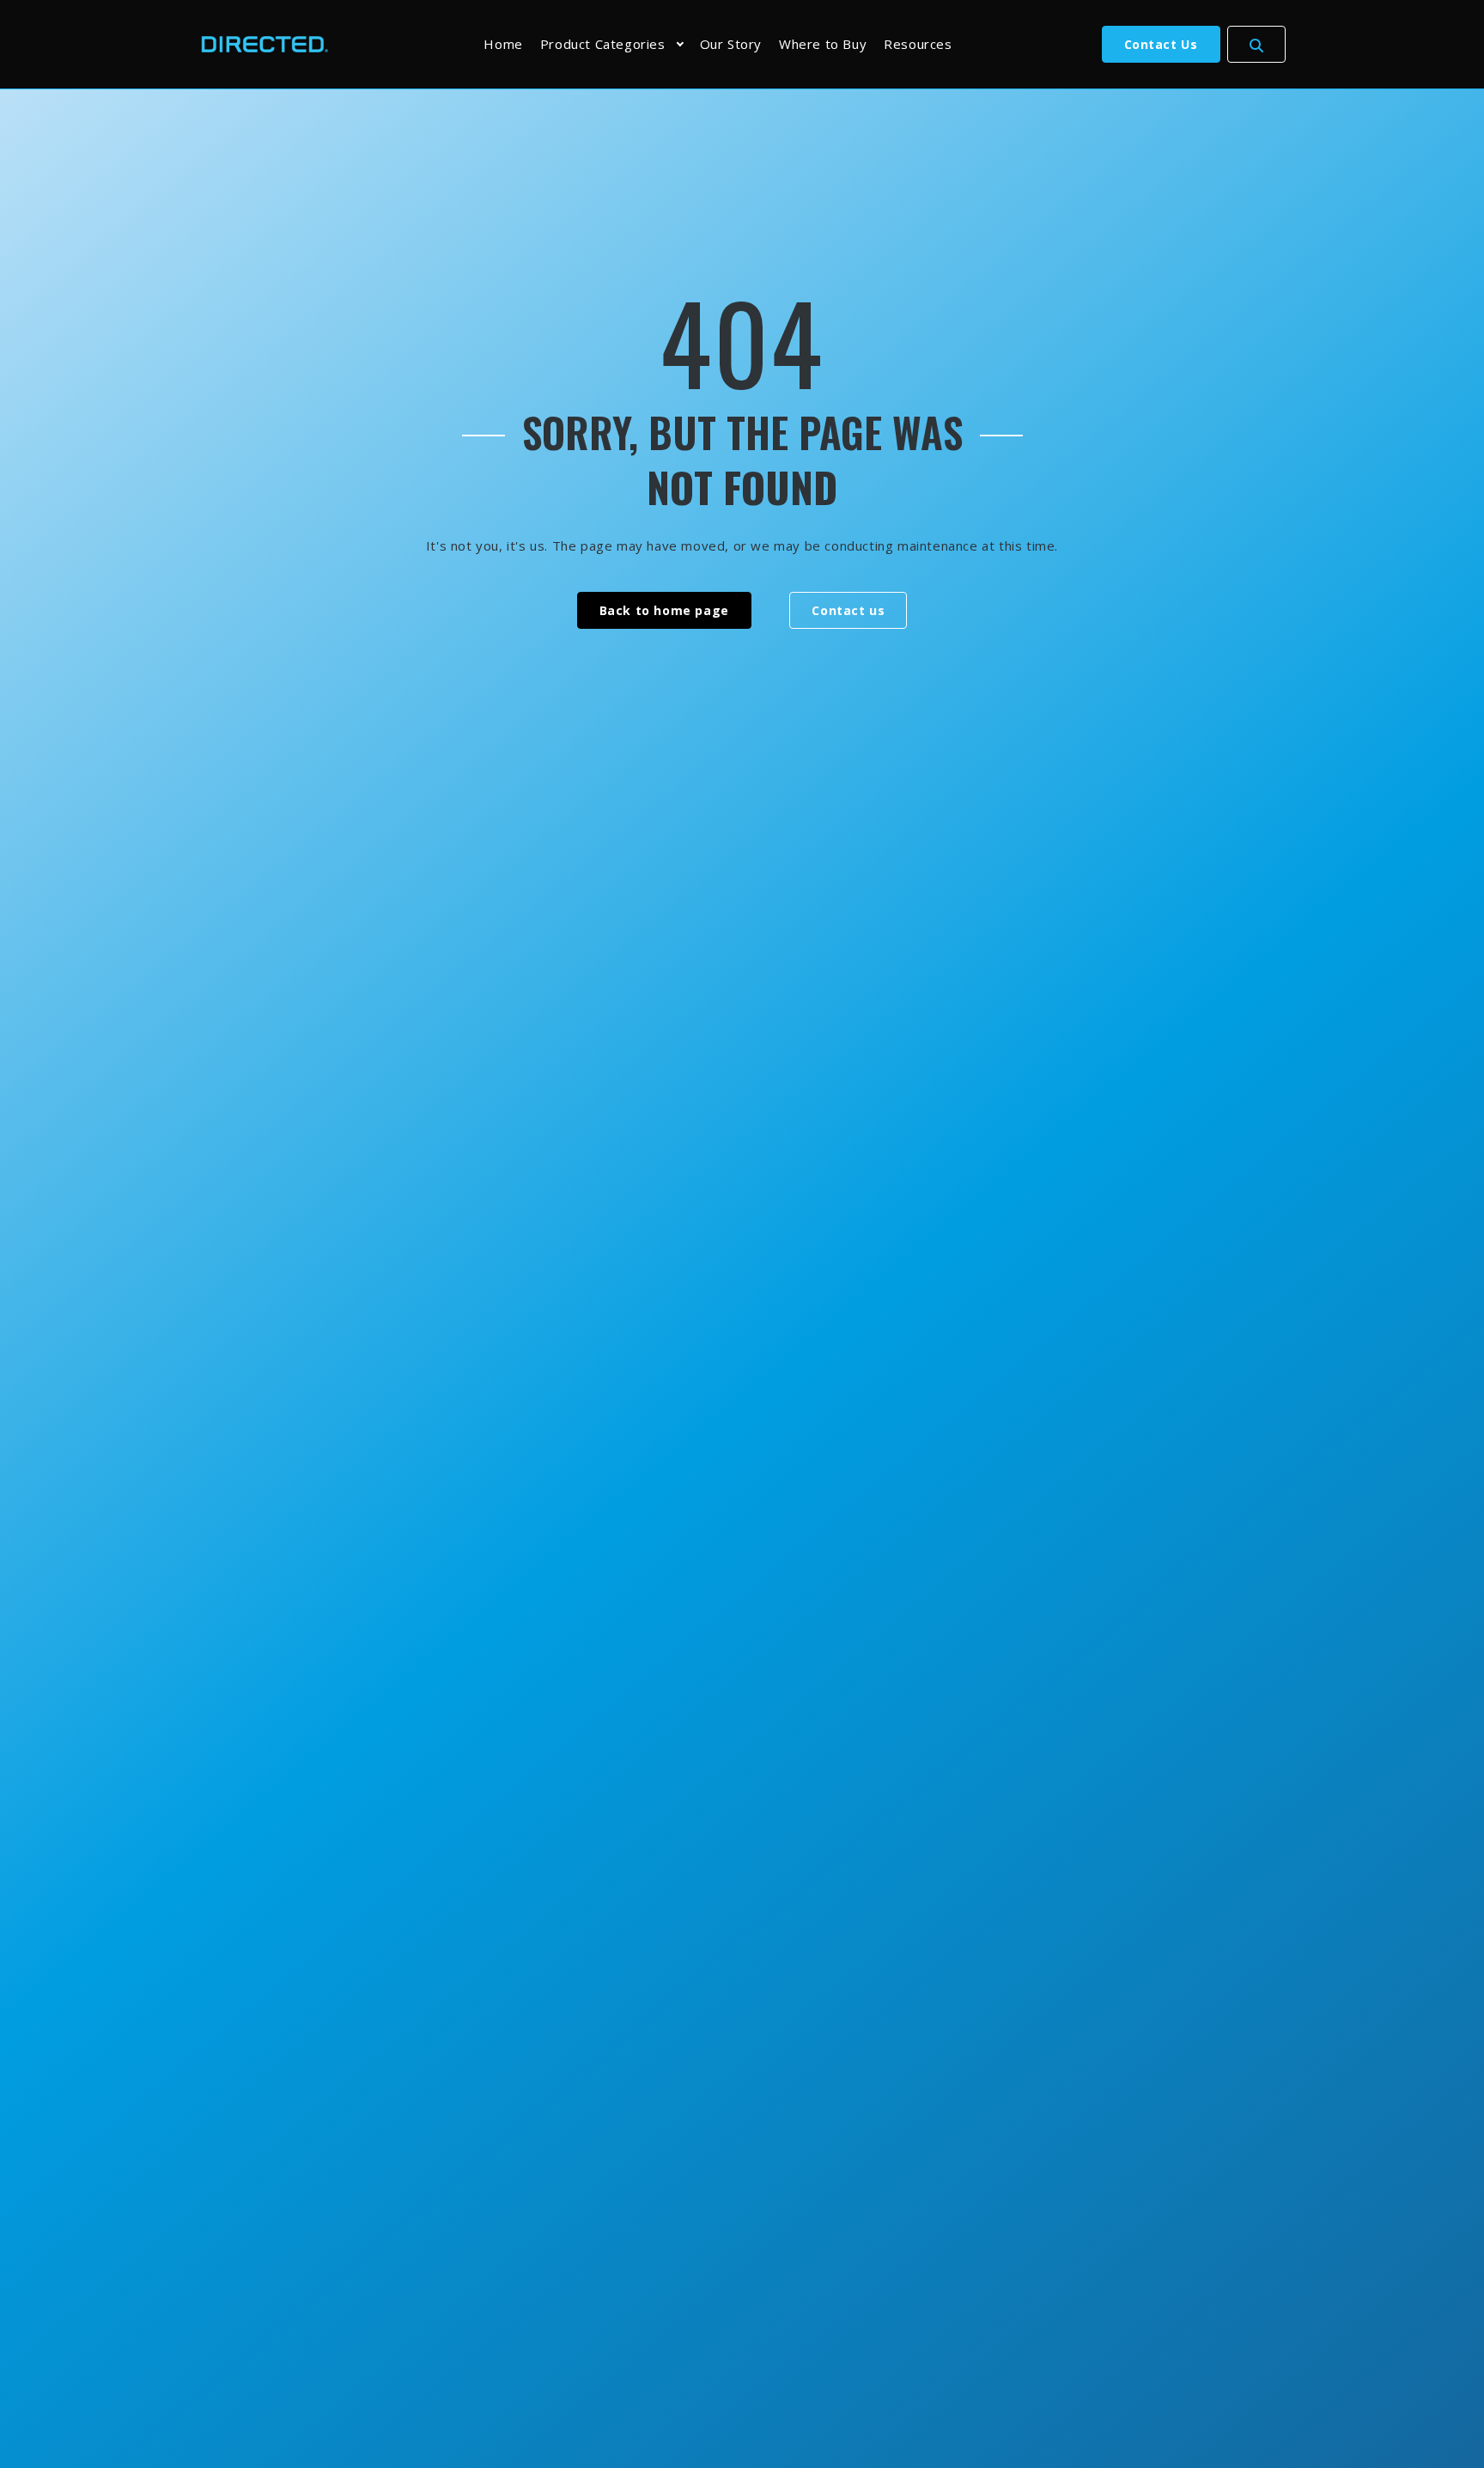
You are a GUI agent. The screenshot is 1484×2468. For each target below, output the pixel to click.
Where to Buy (823, 44)
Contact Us (1161, 44)
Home (503, 44)
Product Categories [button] (603, 44)
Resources (918, 44)
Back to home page (664, 610)
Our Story (731, 44)
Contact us (848, 610)
